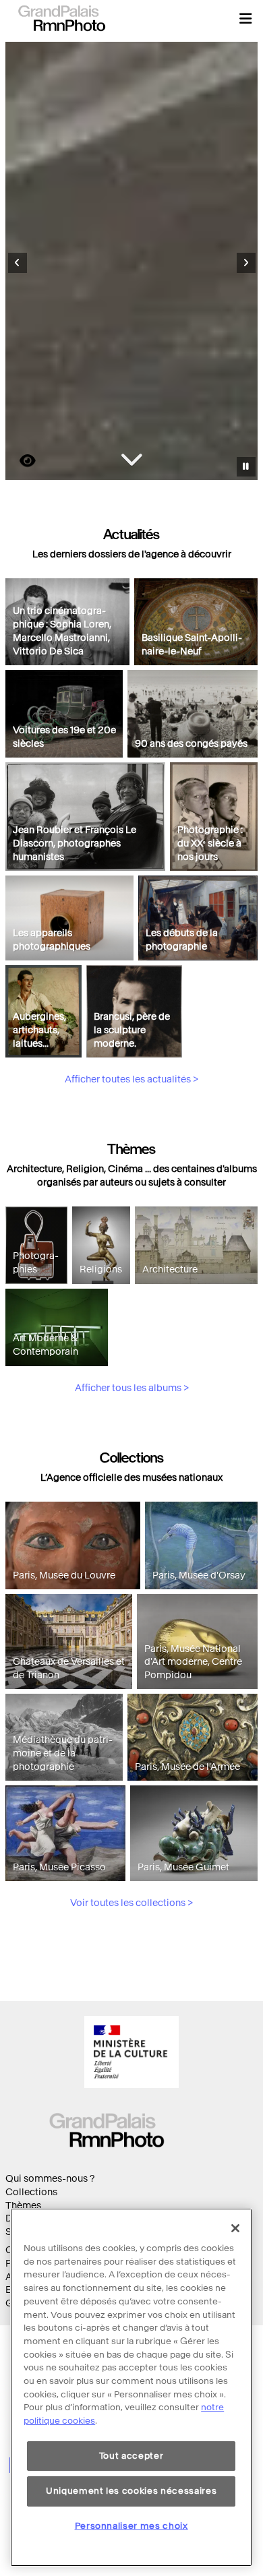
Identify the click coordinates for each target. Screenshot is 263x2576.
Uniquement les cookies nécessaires (131, 2491)
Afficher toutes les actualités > (131, 1079)
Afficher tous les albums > (132, 1388)
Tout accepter (131, 2456)
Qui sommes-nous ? (50, 2179)
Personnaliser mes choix (131, 2526)
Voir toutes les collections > (131, 1903)
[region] (131, 2387)
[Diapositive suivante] (246, 263)
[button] (245, 18)
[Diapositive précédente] (18, 263)
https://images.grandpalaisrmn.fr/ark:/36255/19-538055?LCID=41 (20, 461)
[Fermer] (235, 2228)
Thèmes (23, 2206)
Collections (31, 2192)
